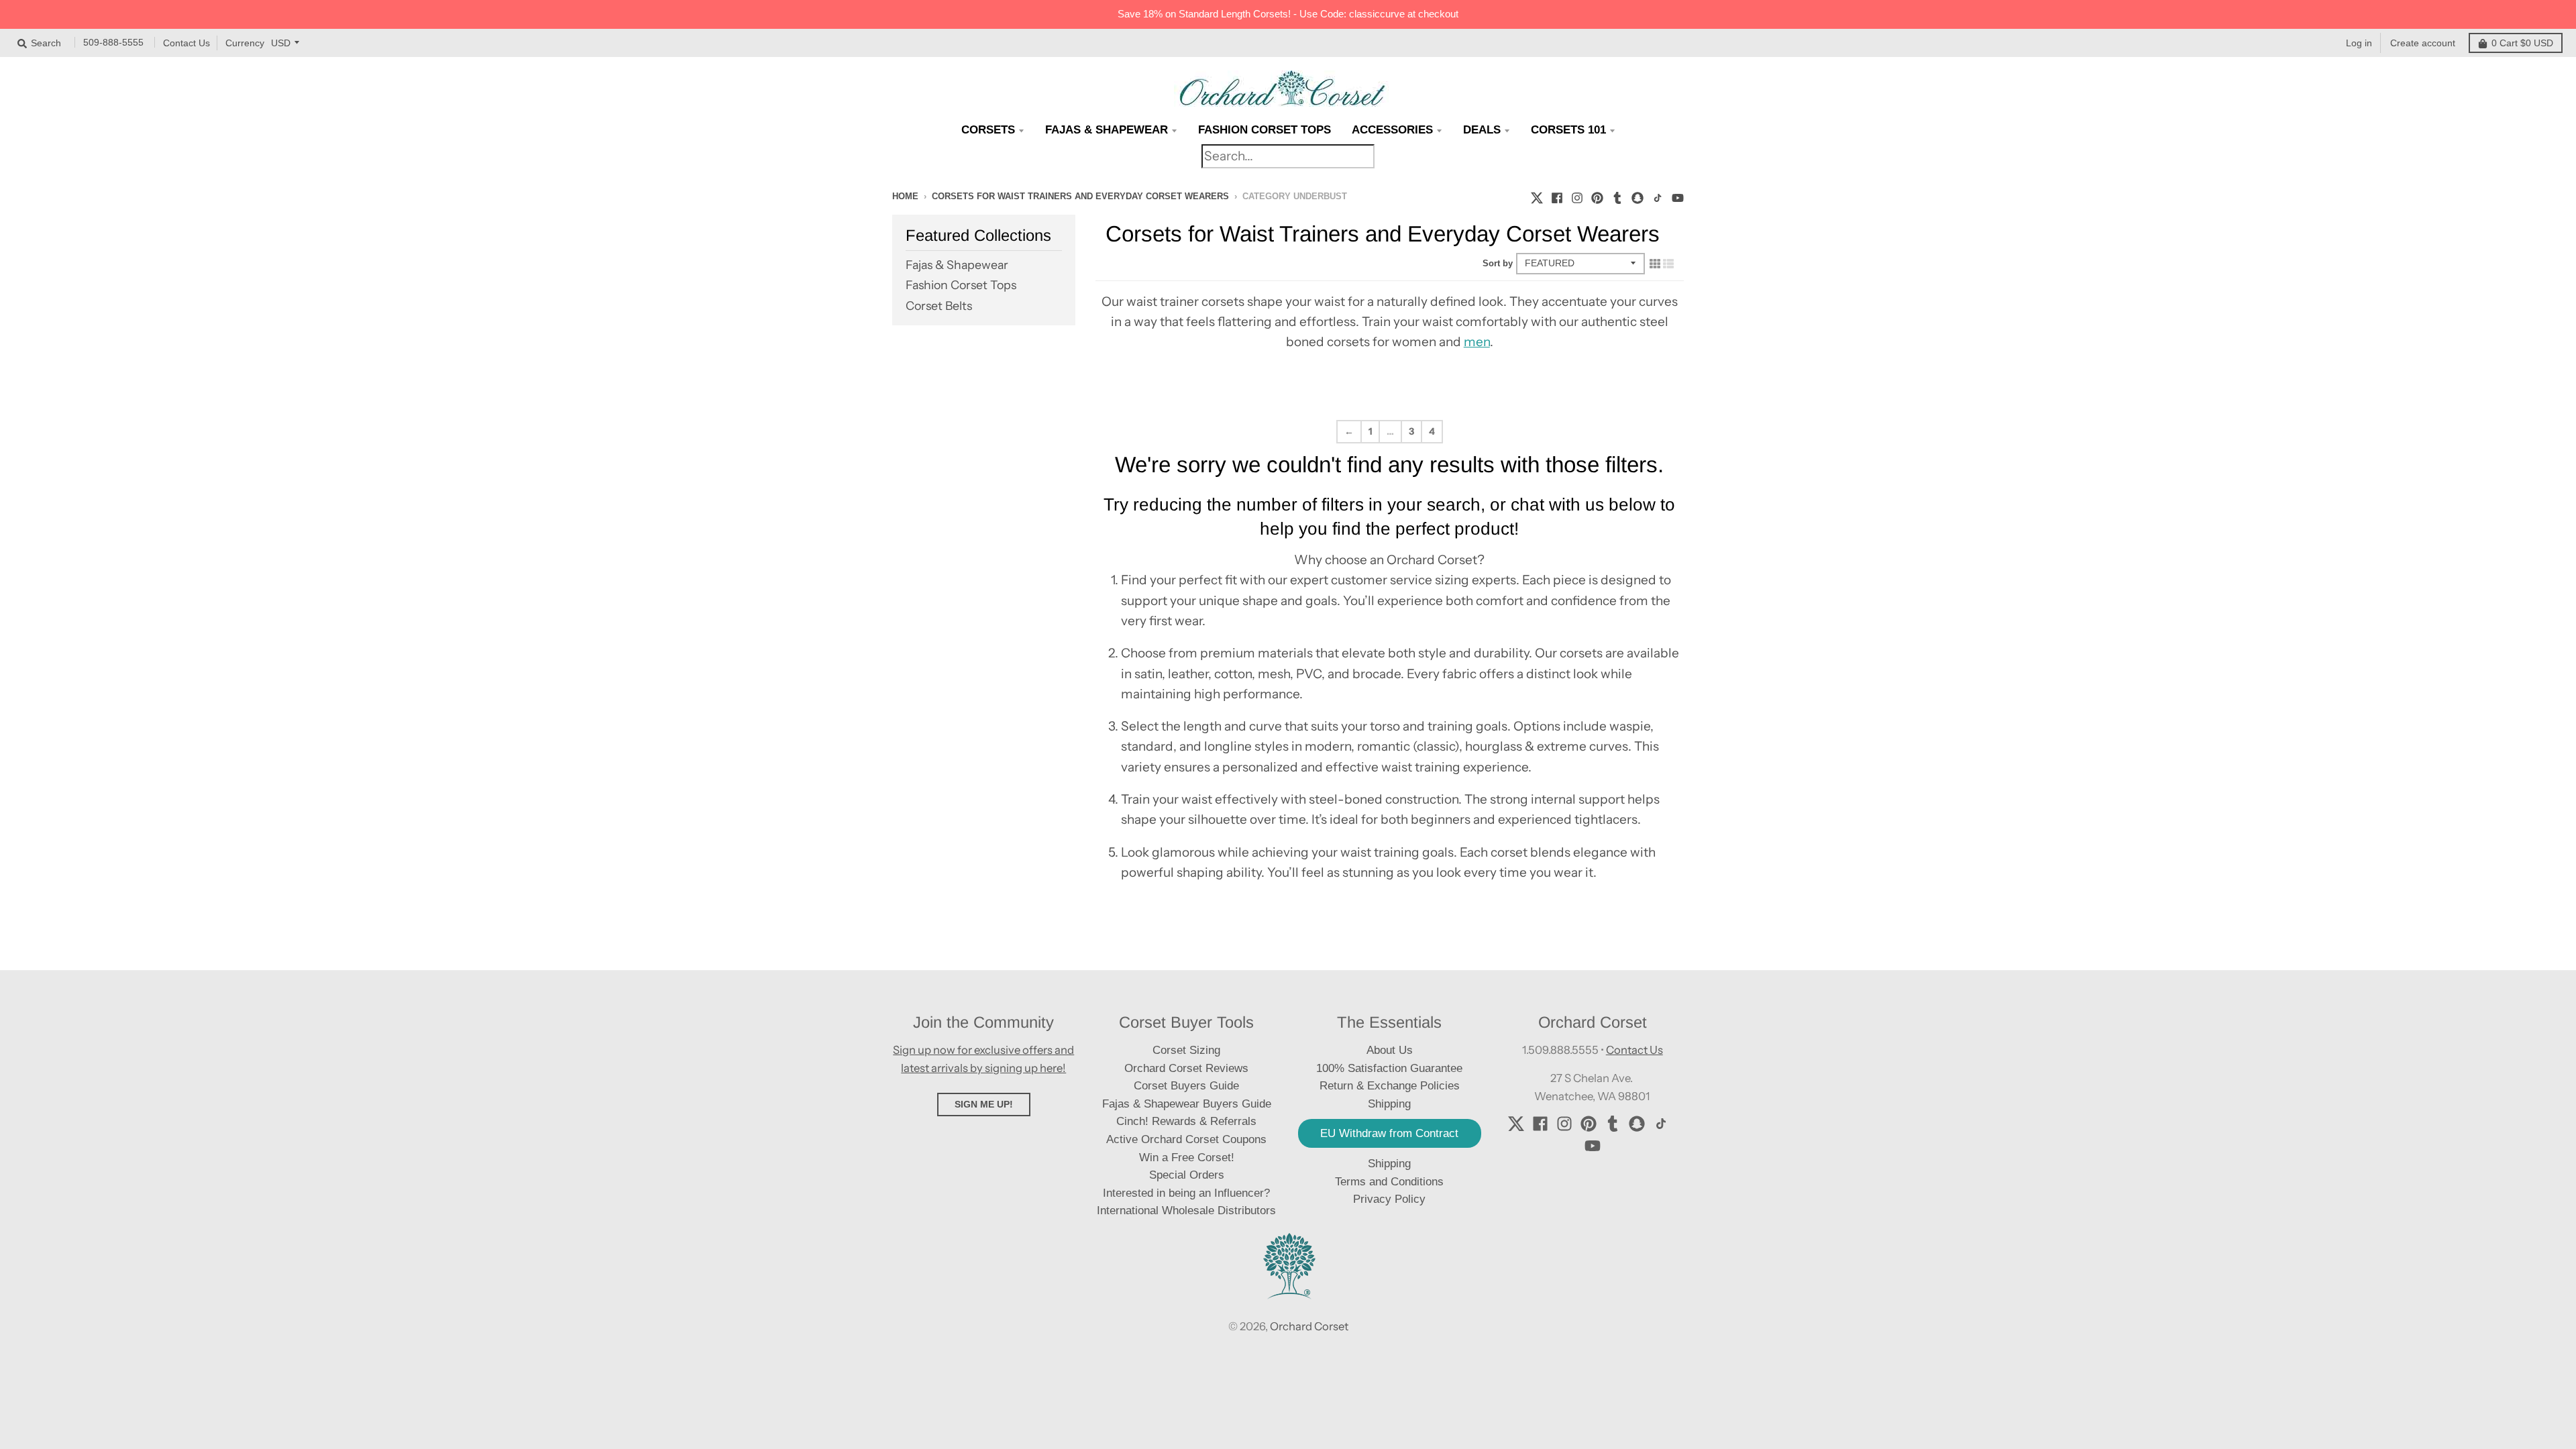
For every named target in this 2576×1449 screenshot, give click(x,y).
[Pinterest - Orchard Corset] (1597, 196)
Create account (2423, 43)
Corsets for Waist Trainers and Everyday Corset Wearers (1080, 196)
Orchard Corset (1309, 1326)
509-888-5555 (113, 42)
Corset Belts (939, 306)
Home (905, 196)
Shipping (1389, 1164)
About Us (1390, 1050)
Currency (245, 43)
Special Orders (1187, 1175)
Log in (2359, 43)
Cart (2522, 43)
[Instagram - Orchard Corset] (1577, 196)
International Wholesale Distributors (1186, 1211)
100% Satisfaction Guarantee (1389, 1068)
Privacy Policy (1389, 1199)
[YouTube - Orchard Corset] (1678, 196)
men (1477, 342)
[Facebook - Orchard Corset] (1557, 196)
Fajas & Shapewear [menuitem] (1107, 130)
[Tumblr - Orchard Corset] (1617, 196)
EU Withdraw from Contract (1389, 1133)
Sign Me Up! (984, 1104)
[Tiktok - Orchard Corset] (1658, 196)
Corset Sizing (1186, 1050)
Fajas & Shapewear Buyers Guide (1187, 1104)
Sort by (1498, 263)
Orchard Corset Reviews (1186, 1068)
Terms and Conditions (1389, 1182)
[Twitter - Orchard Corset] (1537, 196)
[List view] (1668, 263)
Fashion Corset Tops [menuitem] (1265, 130)
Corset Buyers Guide (1186, 1086)
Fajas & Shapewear (957, 265)
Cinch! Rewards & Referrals (1186, 1121)
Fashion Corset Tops (961, 285)
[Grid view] (1655, 263)
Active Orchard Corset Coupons (1186, 1139)
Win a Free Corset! (1187, 1158)
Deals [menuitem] (1482, 130)
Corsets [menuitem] (988, 130)
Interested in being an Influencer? (1186, 1193)
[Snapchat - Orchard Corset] (1638, 196)
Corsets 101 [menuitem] (1568, 130)
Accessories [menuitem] (1392, 130)
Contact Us (186, 43)
